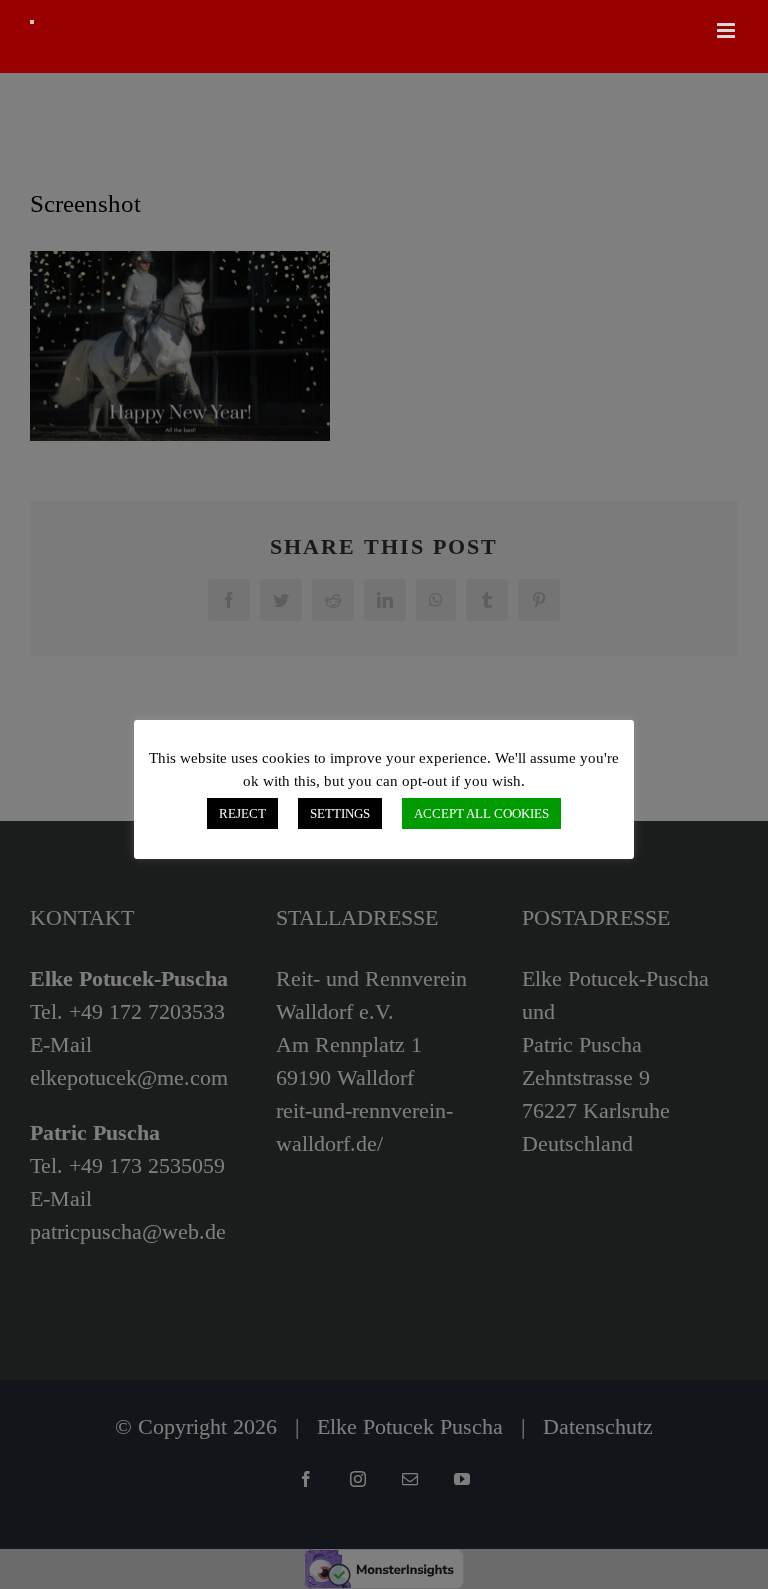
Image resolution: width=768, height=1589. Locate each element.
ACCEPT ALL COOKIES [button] (481, 813)
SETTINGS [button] (340, 813)
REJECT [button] (242, 813)
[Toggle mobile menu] (727, 30)
